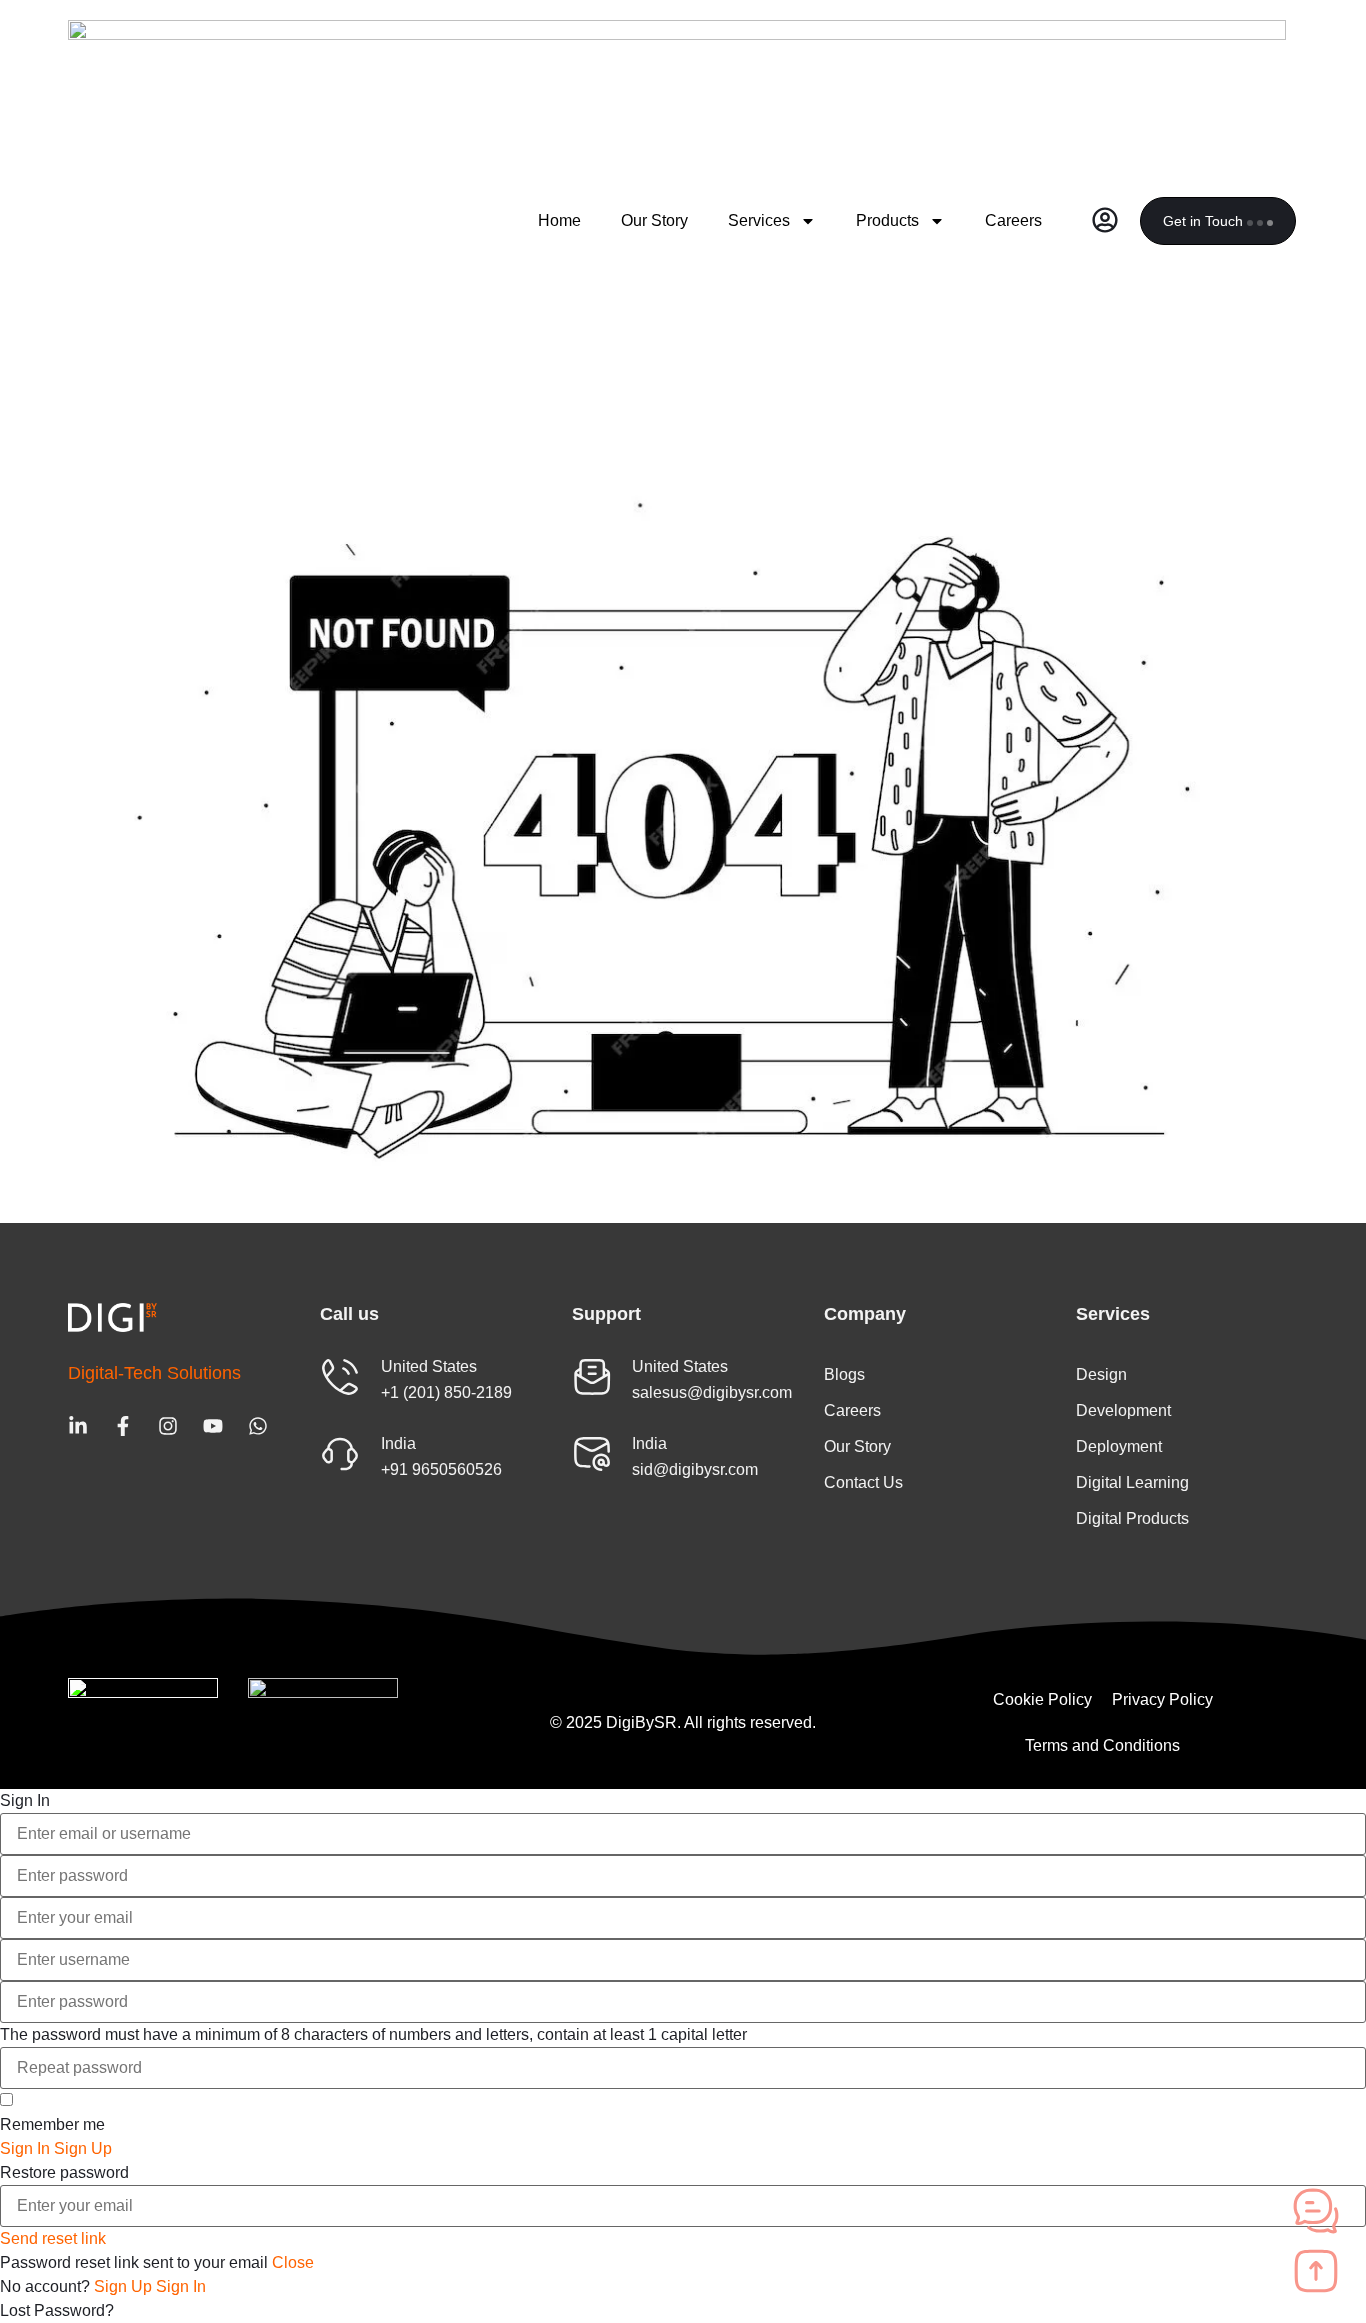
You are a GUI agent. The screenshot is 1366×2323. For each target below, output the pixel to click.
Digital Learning (1132, 1482)
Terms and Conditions (1102, 1745)
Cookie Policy (1042, 1699)
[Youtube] (213, 1426)
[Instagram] (168, 1426)
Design (1101, 1374)
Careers (1013, 220)
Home (559, 220)
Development (1123, 1410)
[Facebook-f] (123, 1426)
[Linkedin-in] (78, 1426)
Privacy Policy (1162, 1699)
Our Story (654, 220)
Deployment (1119, 1446)
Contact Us (863, 1482)
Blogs (844, 1374)
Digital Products (1132, 1518)
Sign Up (125, 2286)
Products (887, 220)
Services (759, 220)
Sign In (181, 2286)
